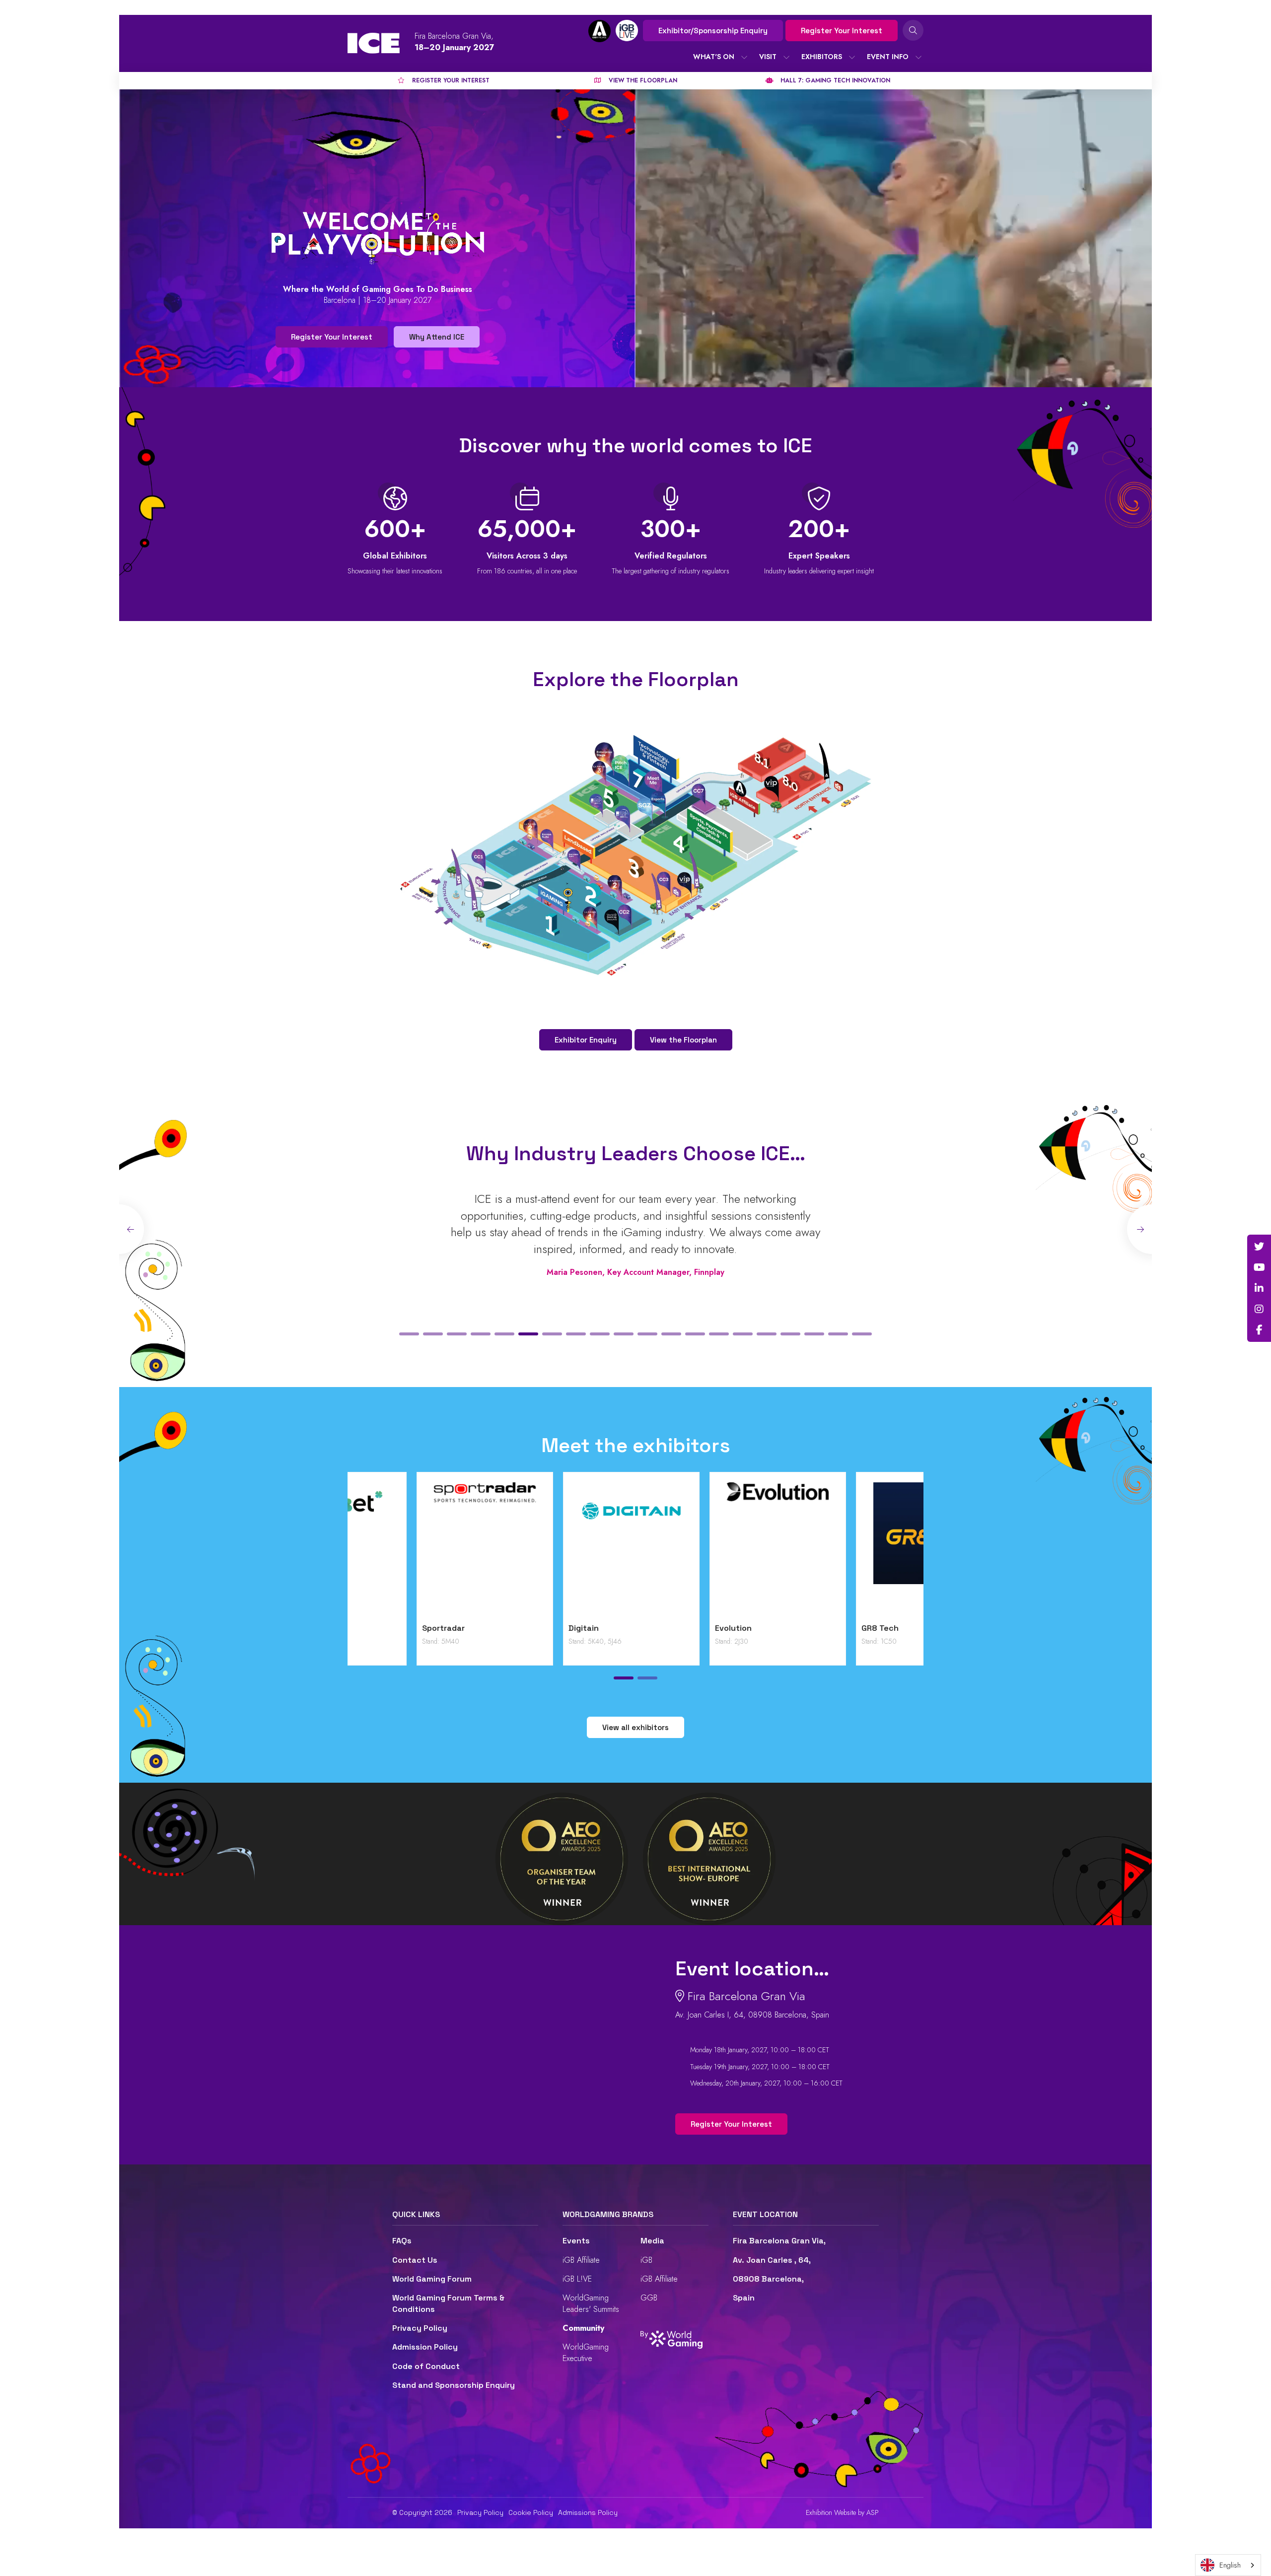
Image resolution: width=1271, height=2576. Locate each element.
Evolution (518, 1628)
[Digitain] (416, 1550)
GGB (649, 2298)
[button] (409, 1334)
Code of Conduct (426, 2366)
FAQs (402, 2241)
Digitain (368, 1628)
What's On (714, 57)
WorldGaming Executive (586, 2352)
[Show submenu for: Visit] (786, 57)
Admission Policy (425, 2347)
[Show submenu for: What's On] (744, 57)
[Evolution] (562, 1550)
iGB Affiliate (581, 2260)
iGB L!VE (577, 2279)
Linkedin (1259, 1288)
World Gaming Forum (432, 2279)
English (1230, 2565)
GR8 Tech (665, 1628)
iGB (646, 2260)
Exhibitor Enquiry (586, 1040)
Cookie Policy (531, 2512)
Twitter (1259, 1247)
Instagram (1259, 1309)
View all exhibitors (635, 1727)
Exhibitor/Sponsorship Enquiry (713, 31)
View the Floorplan (683, 1040)
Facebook (1259, 1330)
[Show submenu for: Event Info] (918, 57)
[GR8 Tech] (709, 1550)
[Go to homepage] (374, 43)
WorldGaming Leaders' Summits (591, 2303)
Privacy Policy (420, 2328)
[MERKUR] (855, 1550)
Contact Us (415, 2260)
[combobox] (1228, 2565)
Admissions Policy (588, 2512)
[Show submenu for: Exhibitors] (852, 57)
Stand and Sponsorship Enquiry (454, 2385)
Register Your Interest (842, 31)
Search (913, 30)
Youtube (1259, 1267)
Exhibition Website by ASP (842, 2513)
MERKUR (808, 1628)
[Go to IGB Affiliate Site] (600, 31)
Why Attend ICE (437, 337)
